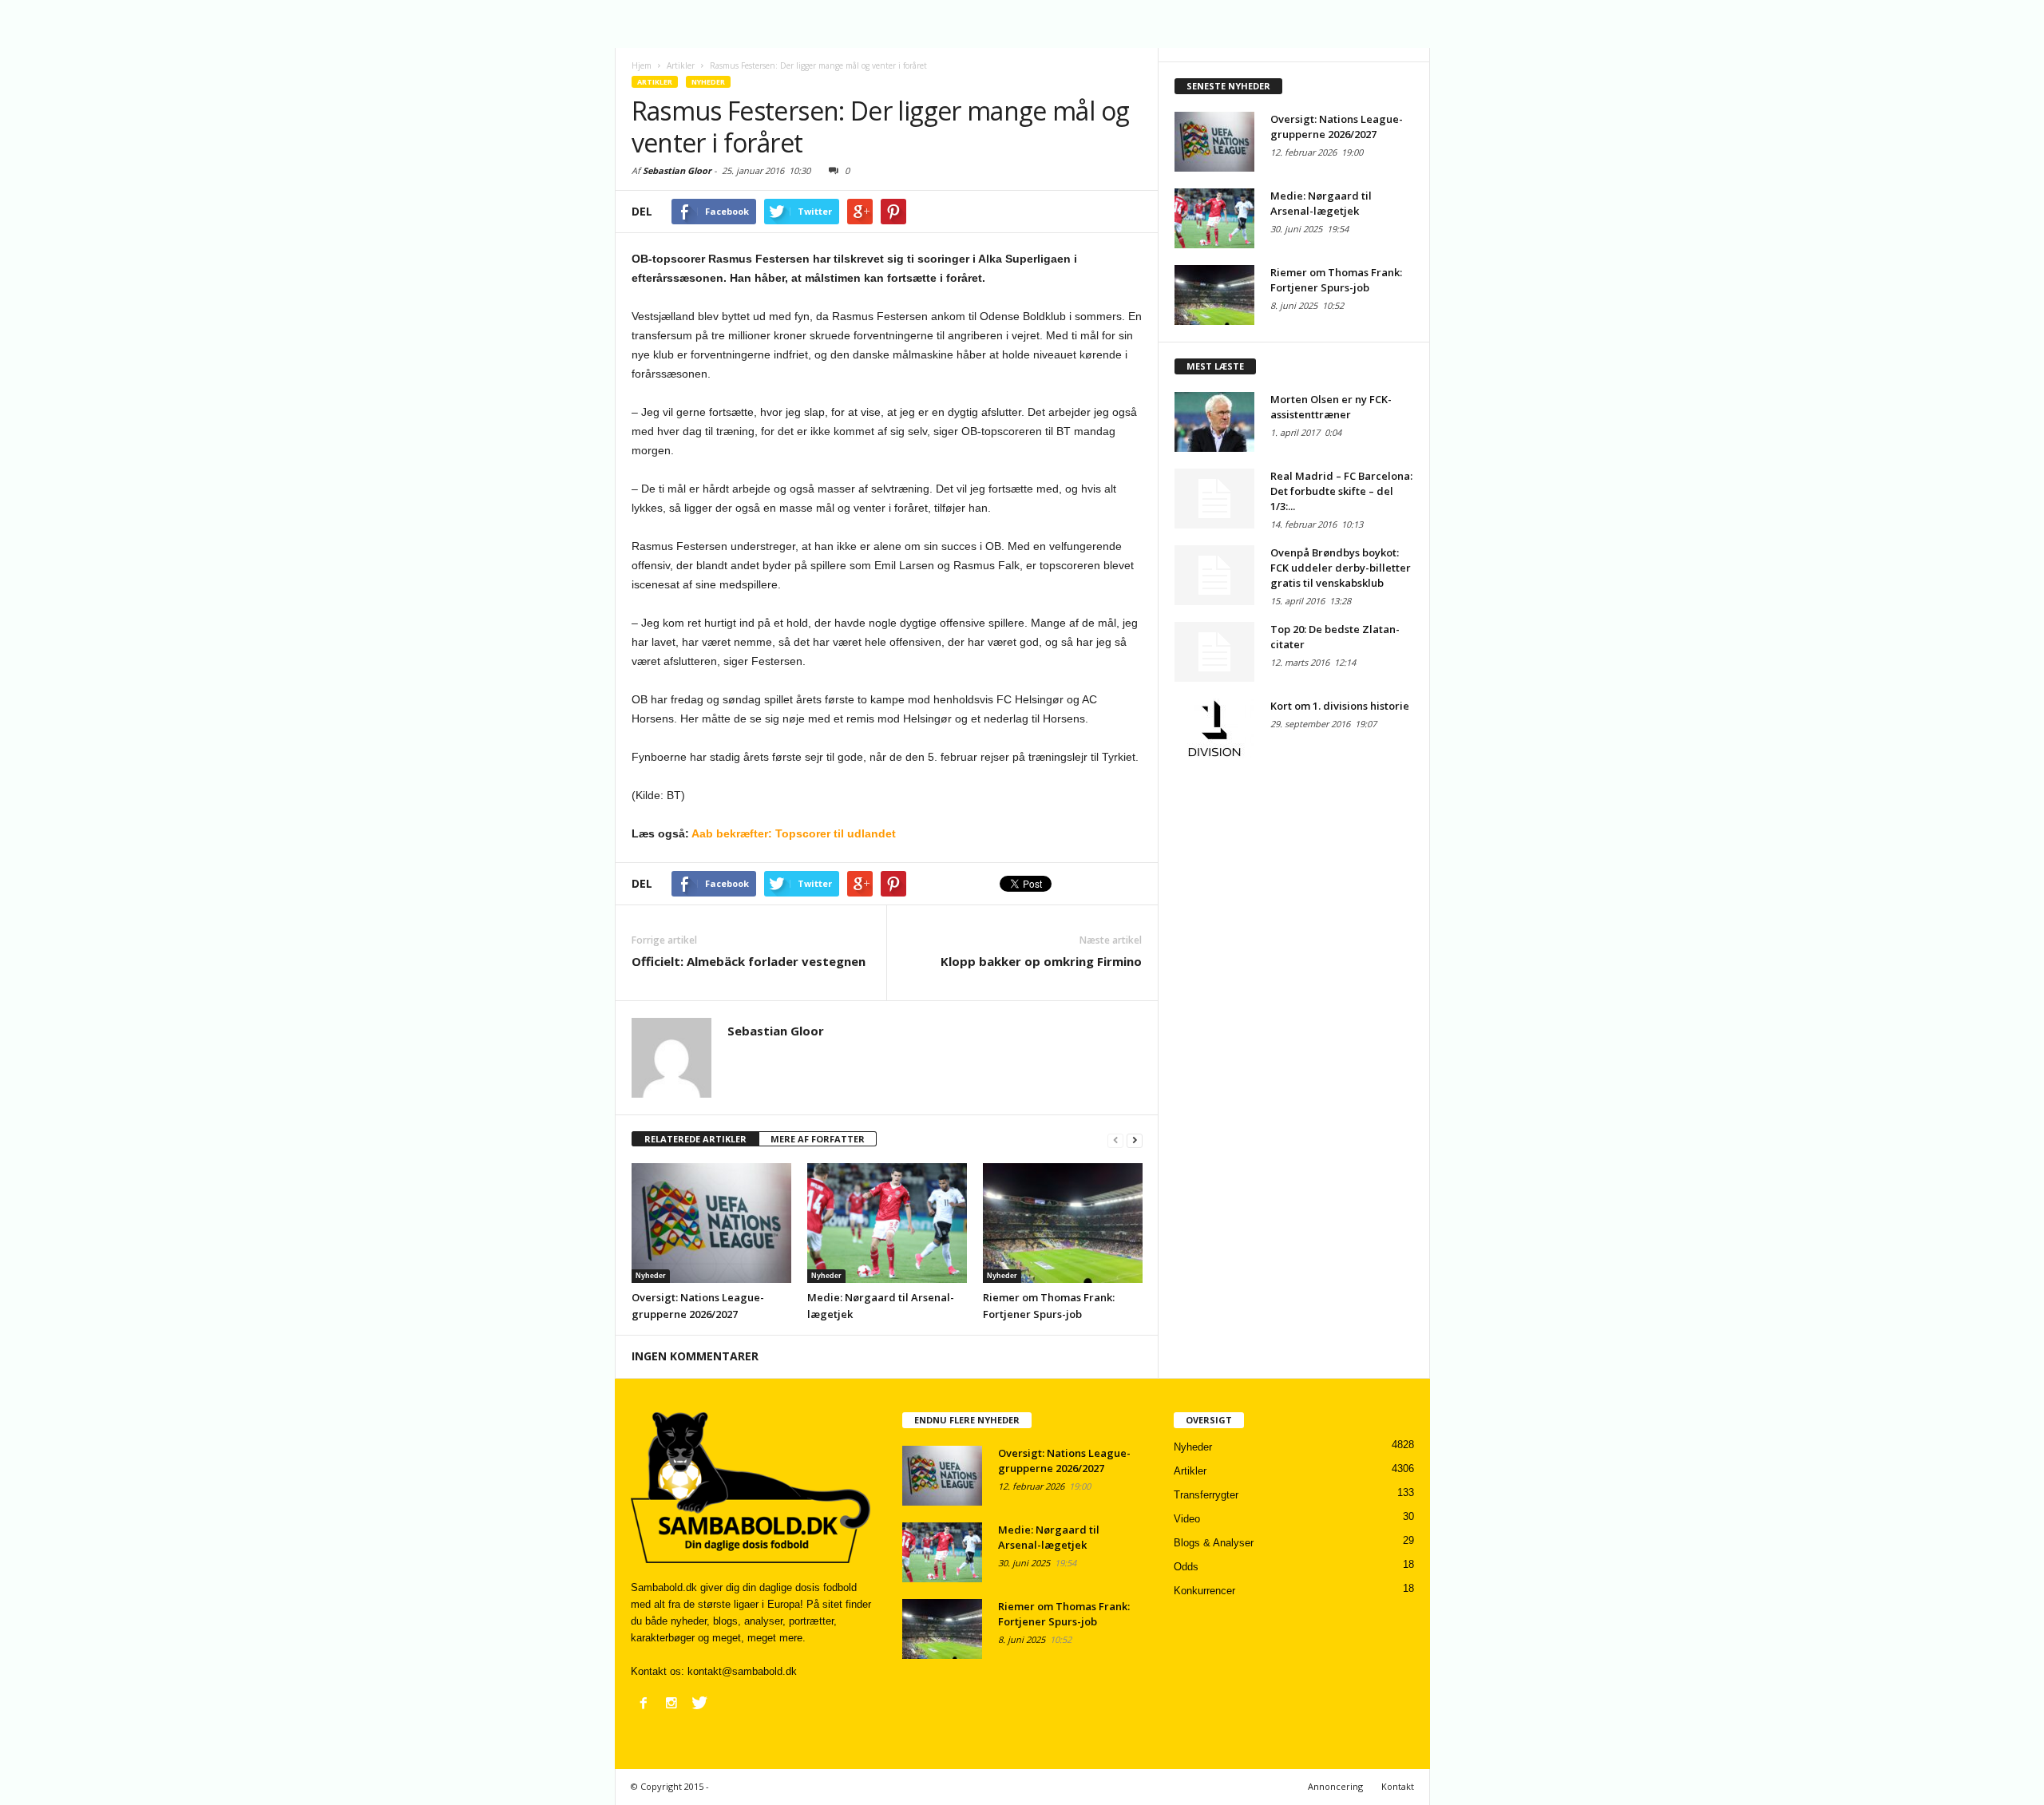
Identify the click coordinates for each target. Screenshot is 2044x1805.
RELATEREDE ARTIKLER (695, 1139)
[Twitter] (699, 1703)
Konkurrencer (1204, 1591)
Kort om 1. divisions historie (1340, 706)
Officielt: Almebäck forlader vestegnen (749, 961)
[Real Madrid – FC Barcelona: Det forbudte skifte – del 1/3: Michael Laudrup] (1214, 499)
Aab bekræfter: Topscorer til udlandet (794, 833)
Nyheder (708, 82)
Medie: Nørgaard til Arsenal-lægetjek (1321, 203)
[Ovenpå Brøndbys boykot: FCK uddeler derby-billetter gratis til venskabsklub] (1214, 575)
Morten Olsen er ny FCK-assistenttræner (1331, 407)
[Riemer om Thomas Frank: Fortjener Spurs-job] (1063, 1223)
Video (1187, 1519)
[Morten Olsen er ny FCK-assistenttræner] (1214, 422)
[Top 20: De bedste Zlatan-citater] (1214, 652)
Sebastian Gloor (677, 170)
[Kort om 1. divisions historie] (1214, 728)
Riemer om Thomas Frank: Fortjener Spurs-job (1336, 280)
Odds (1186, 1567)
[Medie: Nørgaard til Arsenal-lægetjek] (887, 1223)
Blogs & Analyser (1214, 1543)
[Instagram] (671, 1703)
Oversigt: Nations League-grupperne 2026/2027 (1337, 127)
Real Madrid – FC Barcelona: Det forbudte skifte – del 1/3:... (1341, 491)
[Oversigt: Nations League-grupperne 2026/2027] (711, 1223)
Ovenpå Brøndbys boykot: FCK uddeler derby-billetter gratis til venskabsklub (1341, 568)
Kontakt (1398, 1786)
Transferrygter (1206, 1495)
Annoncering (1335, 1786)
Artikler (655, 82)
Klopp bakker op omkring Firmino (1041, 961)
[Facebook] (644, 1703)
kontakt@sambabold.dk (742, 1671)
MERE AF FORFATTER (818, 1139)
